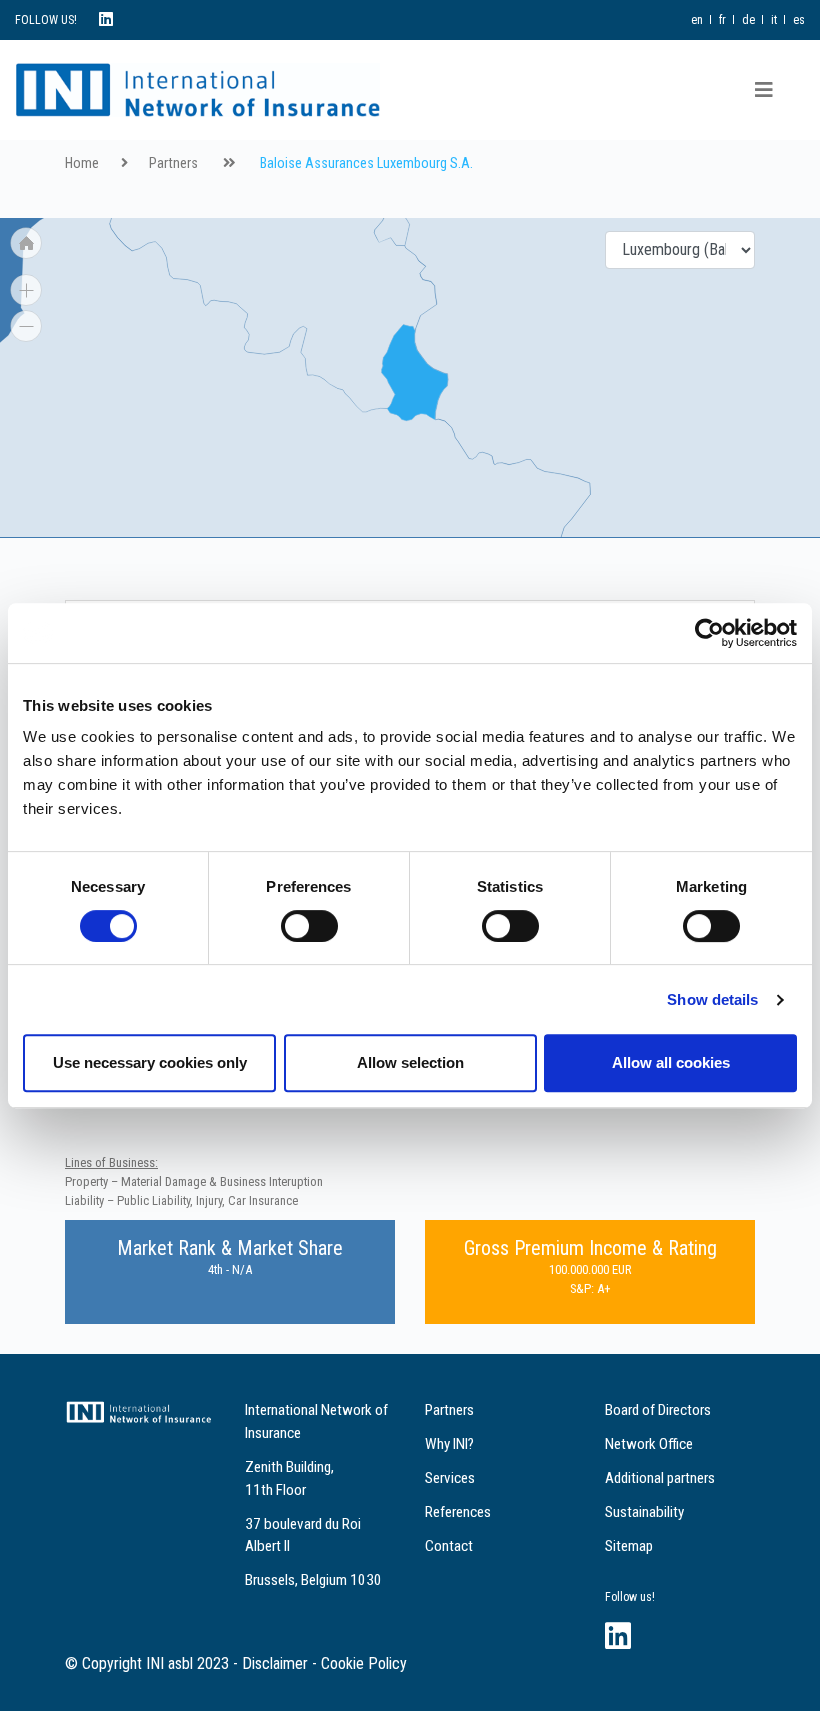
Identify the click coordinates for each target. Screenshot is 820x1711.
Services (450, 1478)
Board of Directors (658, 1410)
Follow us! (630, 1597)
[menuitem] (271, 278)
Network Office (649, 1444)
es (799, 20)
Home (82, 163)
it (774, 20)
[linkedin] (106, 19)
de (748, 20)
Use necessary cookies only (150, 1062)
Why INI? (449, 1444)
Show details (712, 999)
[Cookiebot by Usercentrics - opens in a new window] (709, 633)
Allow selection (410, 1062)
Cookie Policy (364, 1663)
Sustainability (644, 1512)
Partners (173, 163)
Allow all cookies (671, 1062)
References (458, 1512)
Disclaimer (275, 1663)
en (697, 20)
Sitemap (629, 1546)
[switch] (309, 926)
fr (722, 20)
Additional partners (660, 1478)
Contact (449, 1546)
